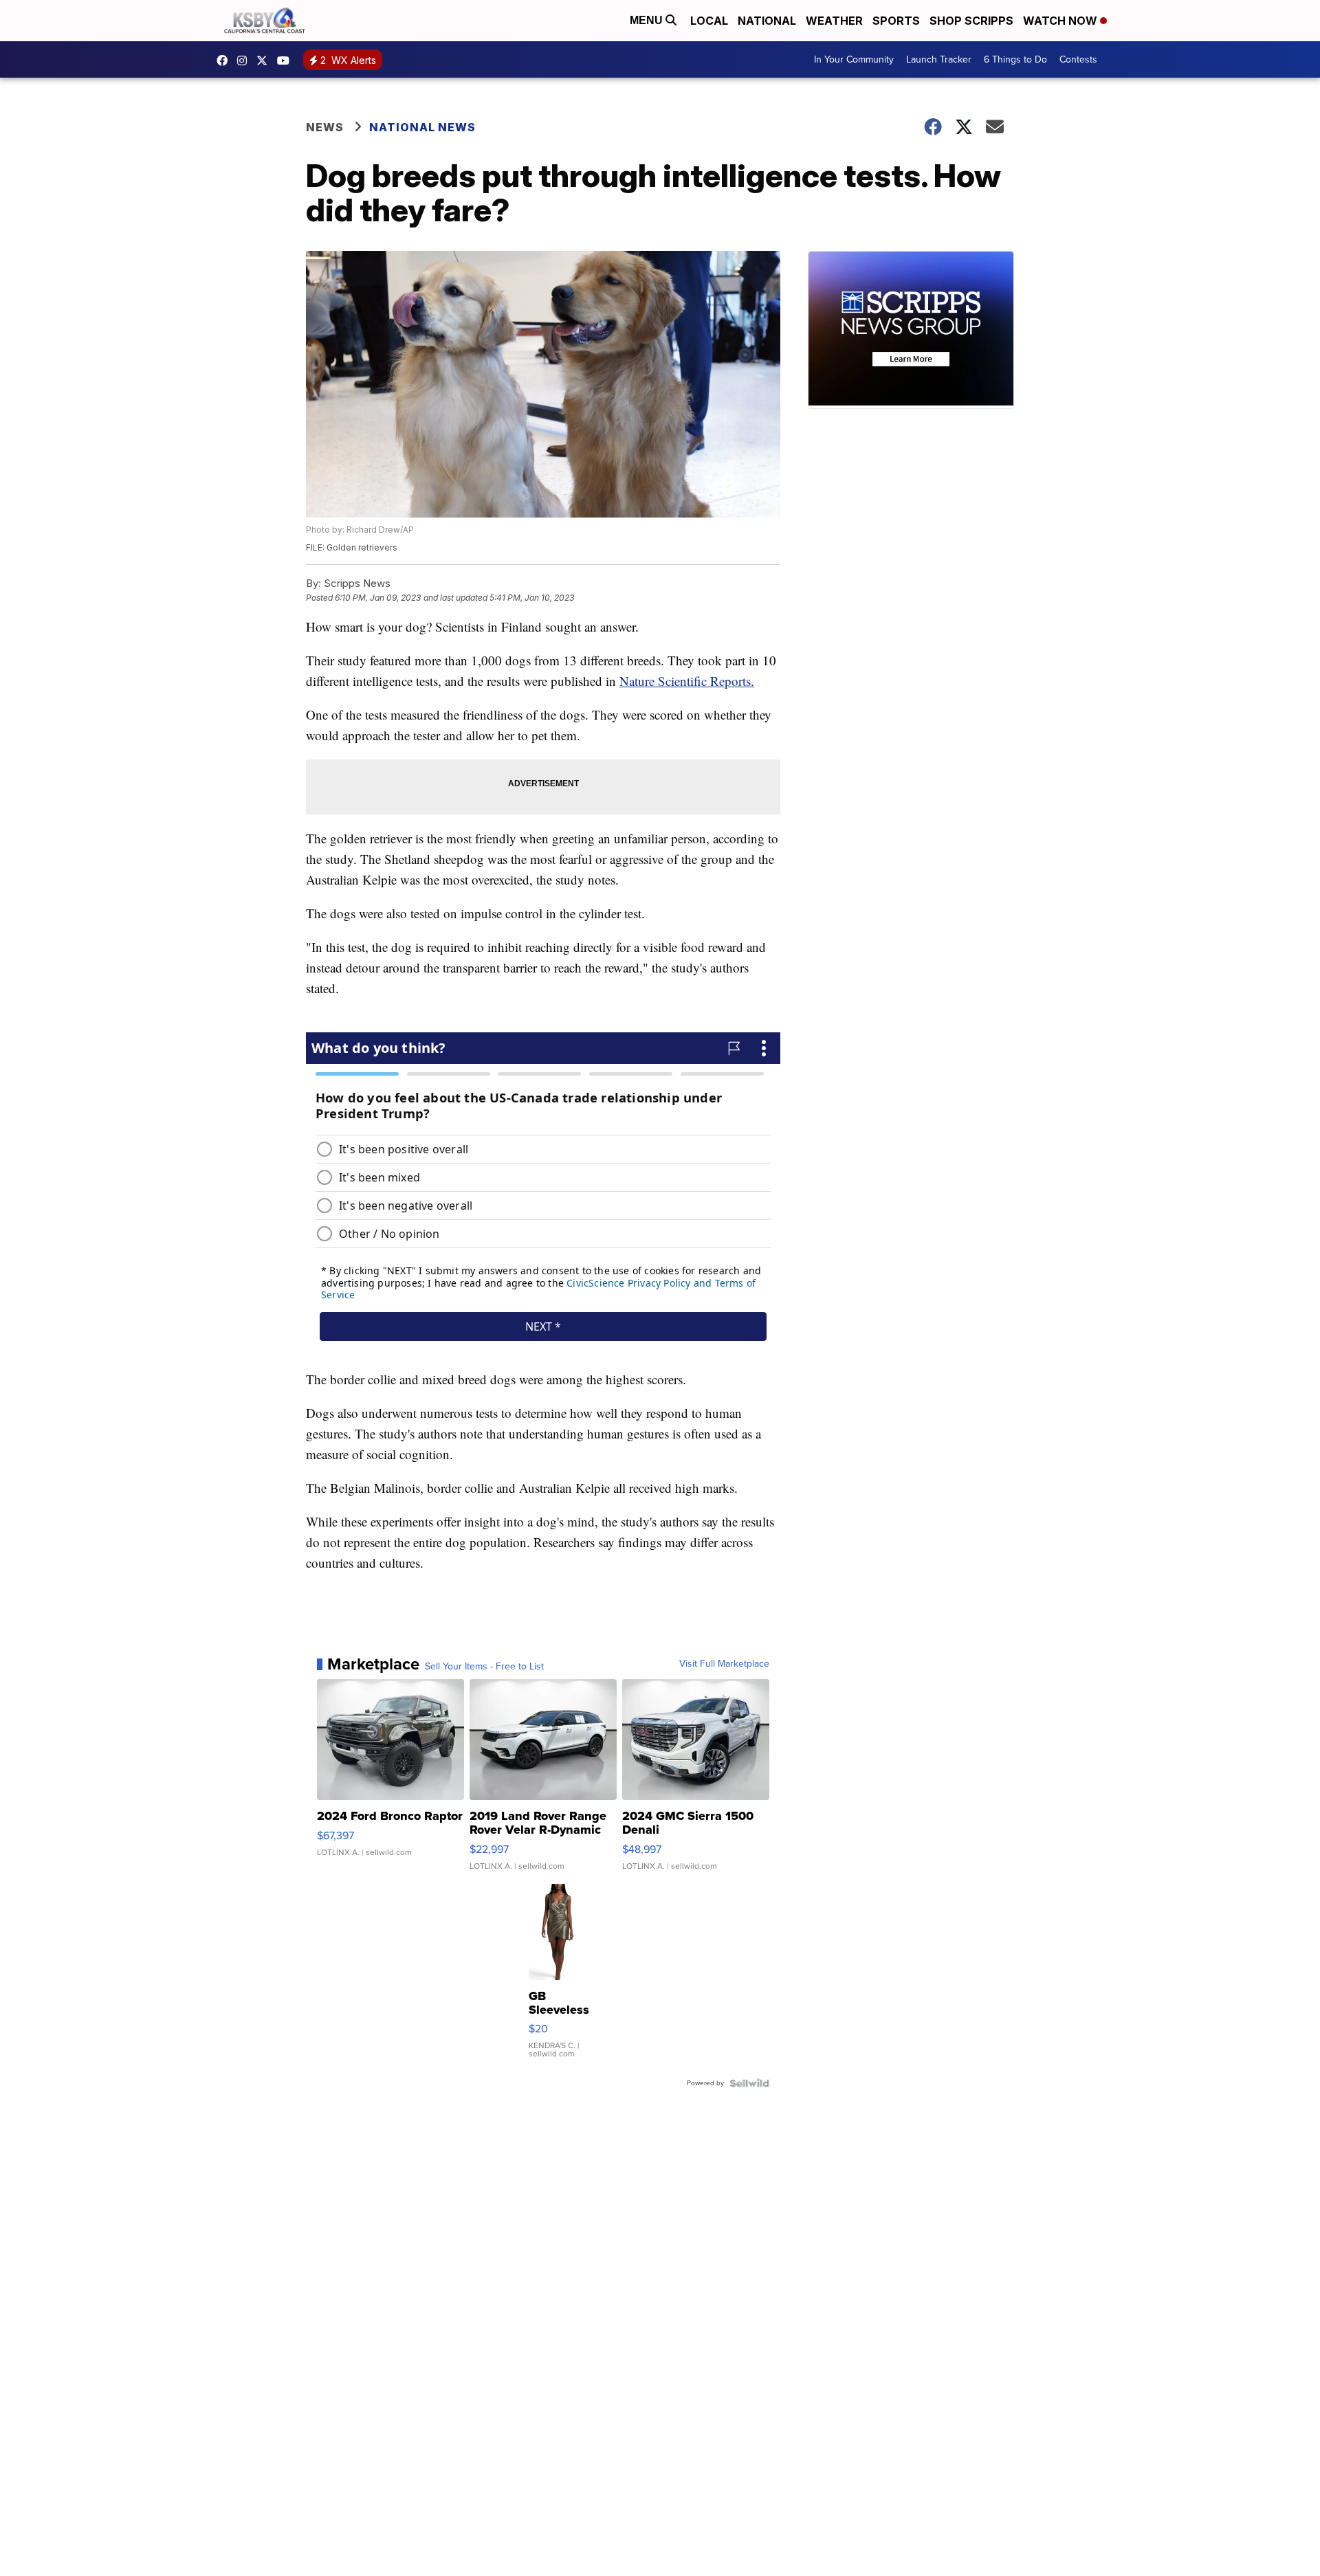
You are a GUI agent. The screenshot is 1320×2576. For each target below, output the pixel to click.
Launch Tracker (939, 59)
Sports (896, 21)
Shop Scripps (971, 21)
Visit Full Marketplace (724, 1664)
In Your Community (854, 59)
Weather (834, 21)
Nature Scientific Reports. (687, 681)
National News (422, 127)
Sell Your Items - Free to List (484, 1667)
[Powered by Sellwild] (749, 2083)
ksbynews (225, 60)
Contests (1078, 59)
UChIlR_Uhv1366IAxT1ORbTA (287, 60)
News (325, 127)
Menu (648, 20)
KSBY (265, 60)
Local (709, 21)
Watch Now (1061, 21)
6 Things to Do (1015, 59)
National (767, 21)
